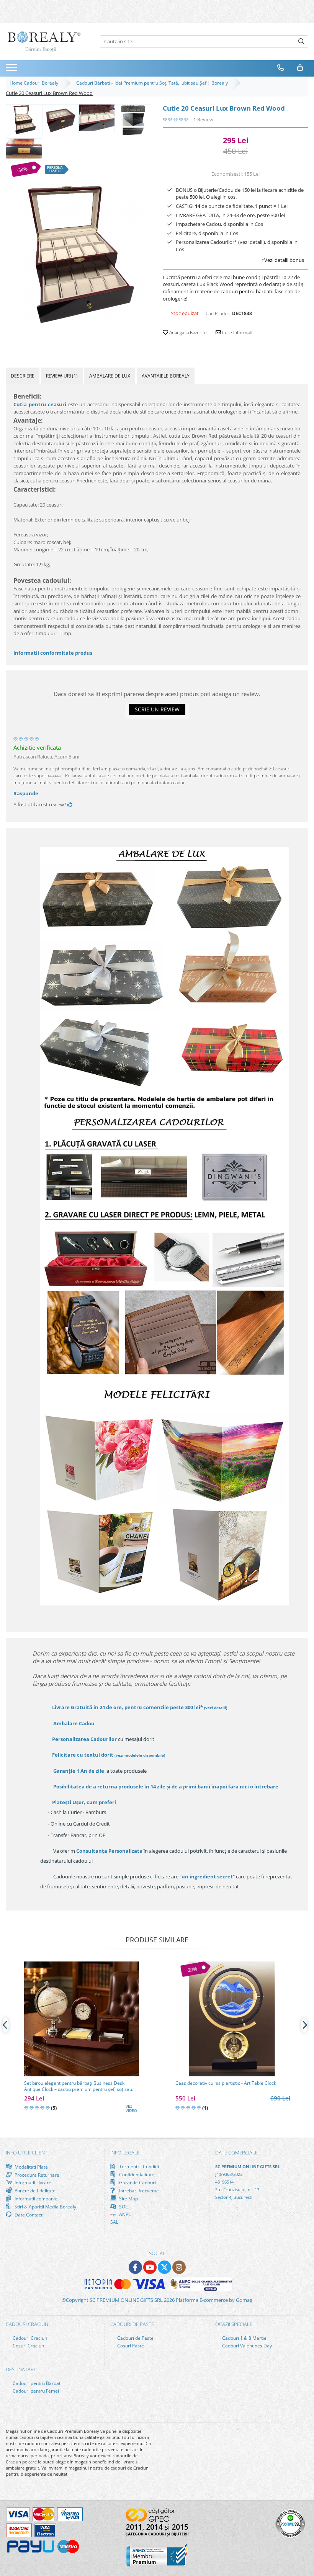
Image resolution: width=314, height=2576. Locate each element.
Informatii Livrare (32, 2183)
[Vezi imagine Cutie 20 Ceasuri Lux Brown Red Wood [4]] (24, 149)
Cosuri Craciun (28, 2346)
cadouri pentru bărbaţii (247, 291)
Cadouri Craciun (29, 2338)
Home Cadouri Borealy (35, 83)
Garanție (79, 1771)
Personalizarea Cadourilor (84, 1739)
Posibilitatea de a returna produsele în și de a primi (165, 1787)
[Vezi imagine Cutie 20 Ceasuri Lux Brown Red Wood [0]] (24, 120)
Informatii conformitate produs (53, 653)
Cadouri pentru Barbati (37, 2383)
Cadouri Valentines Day (246, 2346)
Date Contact (28, 2215)
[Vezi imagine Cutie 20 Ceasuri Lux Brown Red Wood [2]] (97, 118)
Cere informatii (237, 333)
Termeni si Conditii (138, 2167)
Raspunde (26, 793)
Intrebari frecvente (138, 2190)
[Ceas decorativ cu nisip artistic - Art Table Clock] (233, 2019)
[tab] (23, 376)
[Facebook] (135, 2267)
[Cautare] (301, 42)
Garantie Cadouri (137, 2182)
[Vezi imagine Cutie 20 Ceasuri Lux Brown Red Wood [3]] (133, 120)
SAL (114, 2222)
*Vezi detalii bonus (283, 260)
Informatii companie (35, 2198)
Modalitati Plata (31, 2167)
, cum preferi (84, 1802)
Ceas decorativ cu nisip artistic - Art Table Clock (226, 2083)
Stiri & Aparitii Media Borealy (45, 2207)
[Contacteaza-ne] (281, 68)
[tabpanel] (78, 255)
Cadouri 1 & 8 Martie (244, 2338)
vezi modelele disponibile (140, 1755)
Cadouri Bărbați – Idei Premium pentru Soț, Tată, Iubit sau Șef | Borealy (153, 83)
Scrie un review (157, 709)
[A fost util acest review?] (70, 804)
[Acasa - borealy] (44, 42)
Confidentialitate (136, 2174)
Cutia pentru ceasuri (40, 404)
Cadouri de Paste (135, 2338)
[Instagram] (179, 2267)
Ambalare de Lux (110, 376)
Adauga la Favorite (187, 333)
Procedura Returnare (36, 2175)
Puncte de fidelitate (34, 2190)
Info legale (125, 2153)
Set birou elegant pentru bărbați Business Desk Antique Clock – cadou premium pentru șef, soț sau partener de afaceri (78, 2086)
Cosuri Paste (130, 2346)
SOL (123, 2207)
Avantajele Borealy (166, 376)
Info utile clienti (27, 2153)
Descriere (23, 376)
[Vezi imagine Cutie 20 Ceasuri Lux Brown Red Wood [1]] (60, 120)
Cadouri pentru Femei (35, 2391)
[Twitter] (164, 2267)
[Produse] (12, 70)
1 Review (203, 119)
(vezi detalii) (216, 1708)
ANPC (125, 2214)
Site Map (128, 2198)
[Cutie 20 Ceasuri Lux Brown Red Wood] (78, 255)
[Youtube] (150, 2267)
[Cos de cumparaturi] (300, 68)
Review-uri (62, 376)
